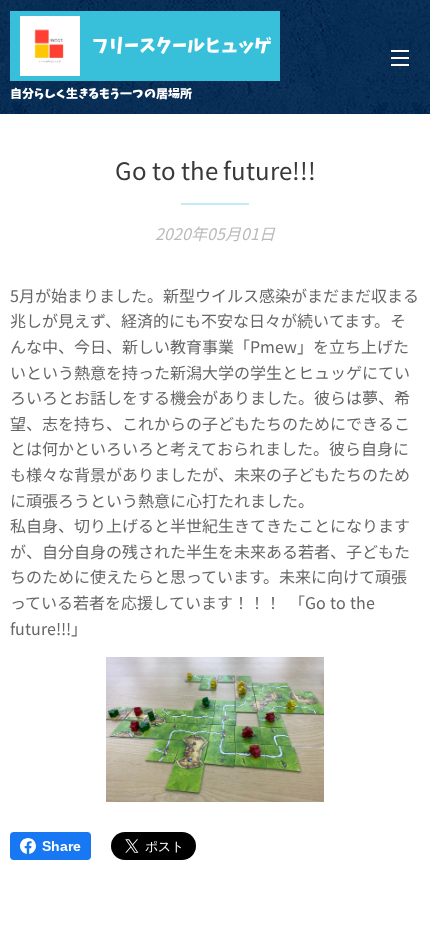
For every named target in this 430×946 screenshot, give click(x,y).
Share (61, 846)
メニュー (400, 57)
